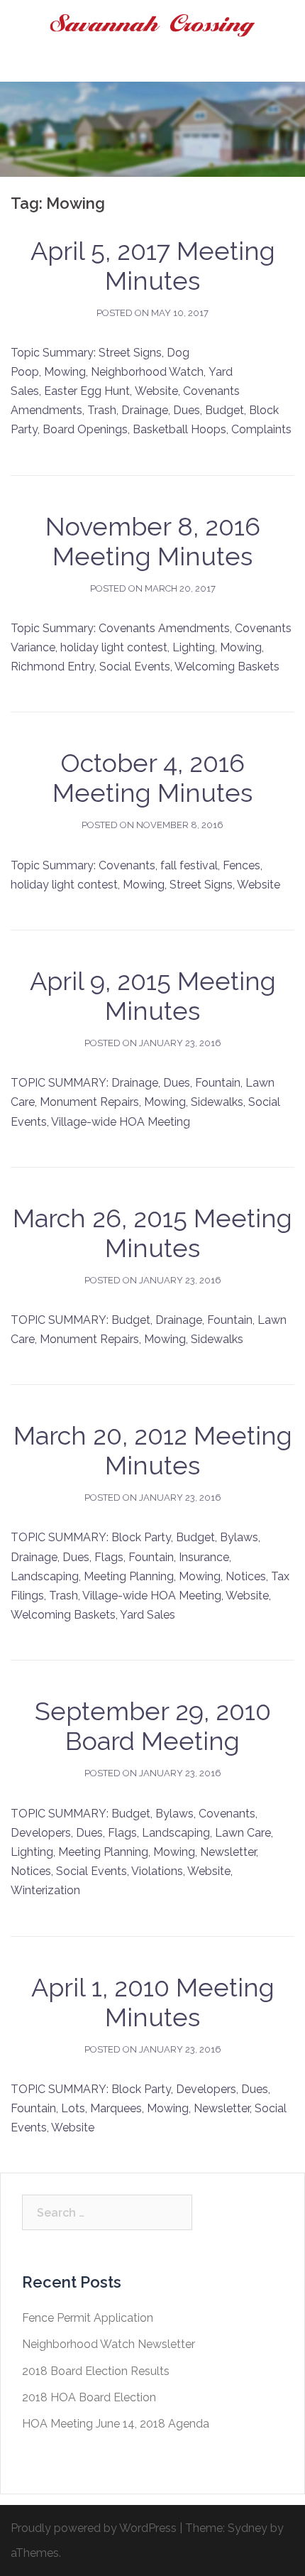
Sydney (248, 2528)
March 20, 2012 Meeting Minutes (153, 1450)
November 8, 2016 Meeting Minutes (153, 541)
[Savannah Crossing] (152, 25)
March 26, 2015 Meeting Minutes (152, 1233)
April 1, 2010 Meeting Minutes (153, 2002)
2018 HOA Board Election (89, 2397)
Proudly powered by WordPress (94, 2528)
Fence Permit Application (88, 2318)
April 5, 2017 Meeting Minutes (153, 266)
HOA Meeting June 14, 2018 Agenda (116, 2424)
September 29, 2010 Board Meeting (153, 1726)
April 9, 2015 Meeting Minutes (153, 996)
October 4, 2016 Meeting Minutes (152, 778)
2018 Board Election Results (96, 2371)
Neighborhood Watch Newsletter (109, 2344)
